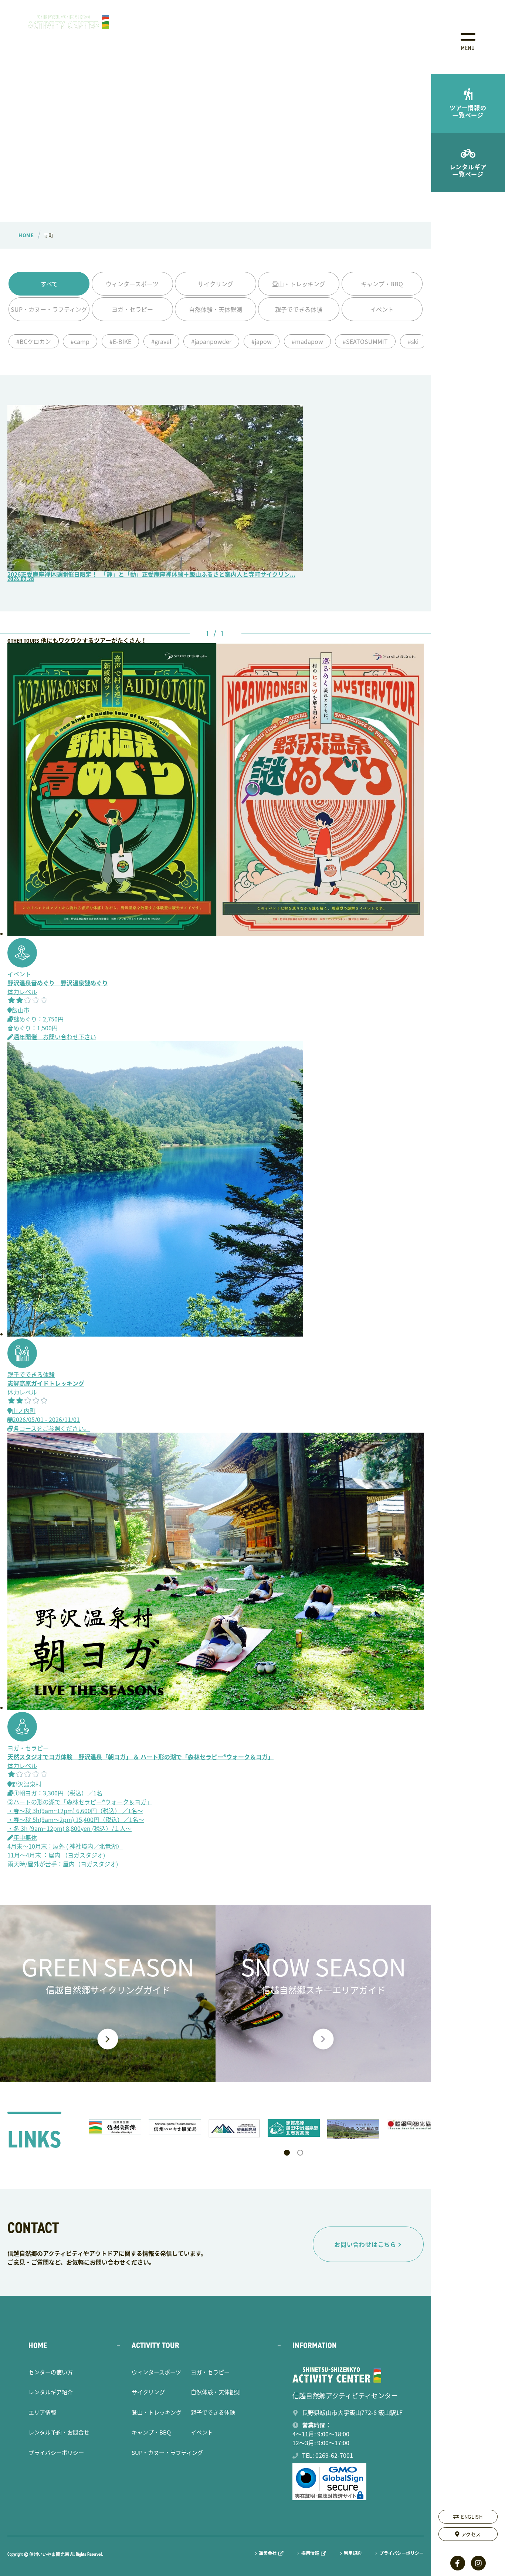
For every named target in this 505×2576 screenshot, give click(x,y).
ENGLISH (472, 2517)
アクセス (471, 2534)
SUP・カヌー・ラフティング (49, 309)
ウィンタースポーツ (132, 284)
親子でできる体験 (299, 309)
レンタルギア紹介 (51, 2392)
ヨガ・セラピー (132, 309)
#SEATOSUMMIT (365, 341)
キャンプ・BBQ (382, 284)
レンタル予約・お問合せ (59, 2432)
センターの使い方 (51, 2372)
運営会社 (268, 2553)
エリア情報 (42, 2412)
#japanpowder (211, 341)
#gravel (161, 341)
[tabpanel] (115, 2127)
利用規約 (353, 2553)
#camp (80, 341)
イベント (382, 309)
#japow (262, 341)
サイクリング (216, 284)
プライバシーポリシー (56, 2452)
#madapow (307, 341)
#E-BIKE (120, 341)
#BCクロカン (34, 341)
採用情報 (310, 2553)
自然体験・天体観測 (216, 309)
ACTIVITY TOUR (155, 2345)
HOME (38, 2345)
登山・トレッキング (299, 284)
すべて (49, 284)
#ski (413, 341)
